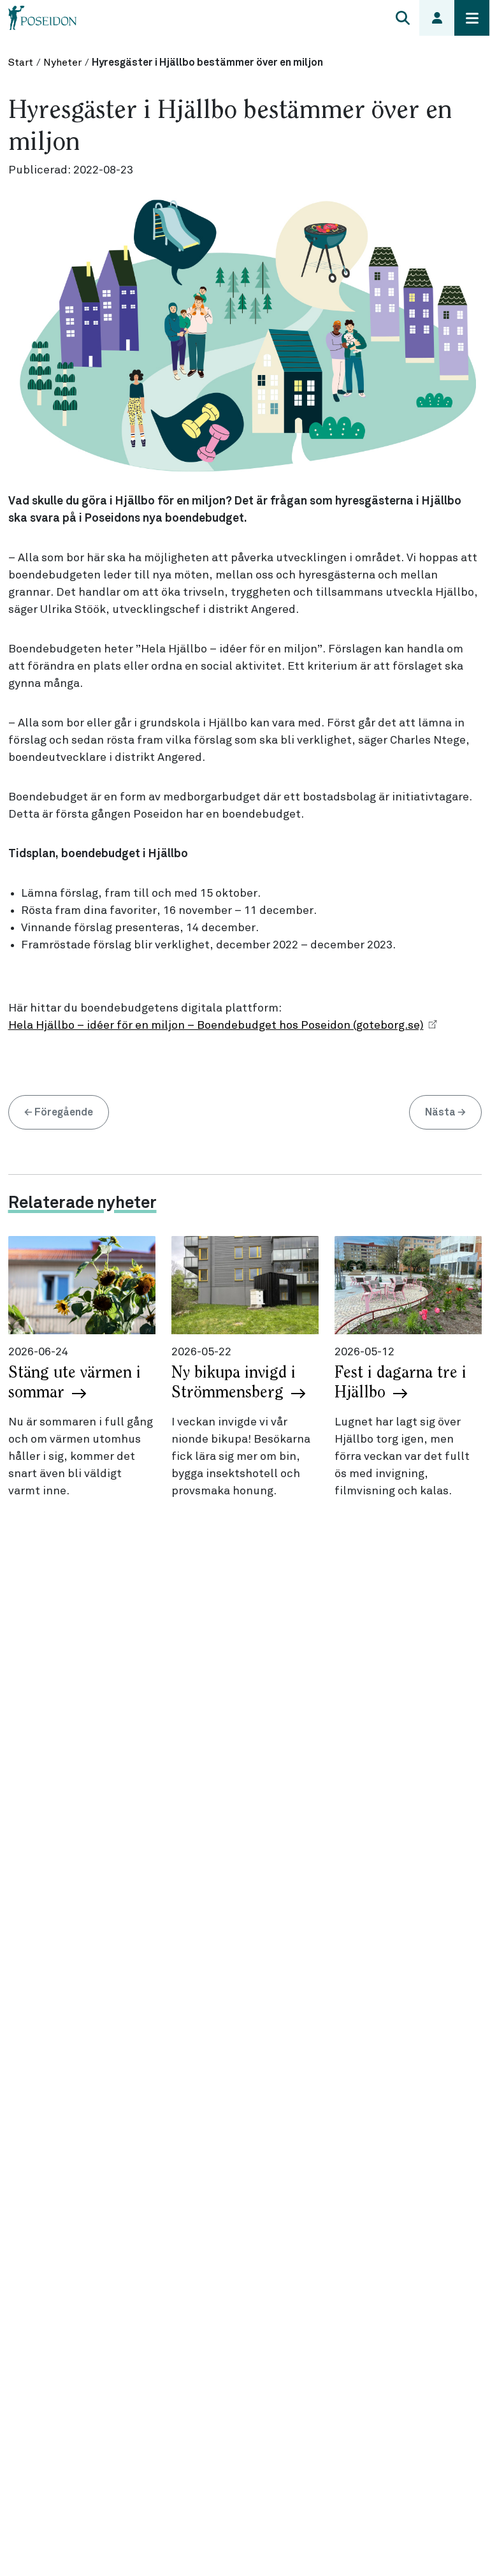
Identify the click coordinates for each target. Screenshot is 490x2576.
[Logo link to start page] (43, 18)
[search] (402, 18)
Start (21, 63)
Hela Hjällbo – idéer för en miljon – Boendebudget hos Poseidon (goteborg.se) (216, 1026)
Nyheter (62, 63)
